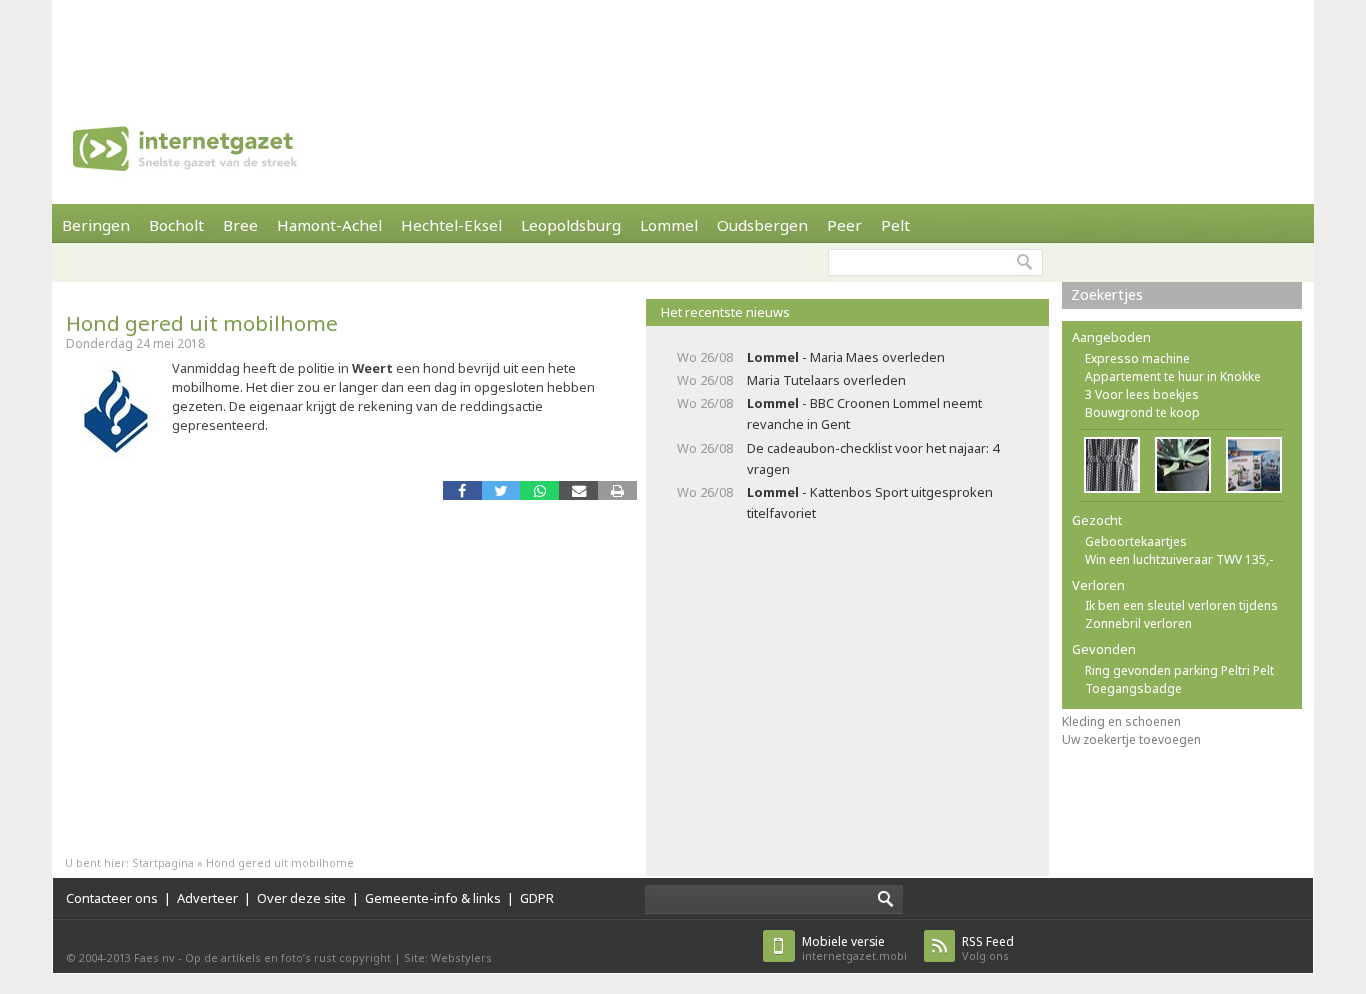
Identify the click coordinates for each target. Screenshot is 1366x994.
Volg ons (988, 948)
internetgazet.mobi (854, 948)
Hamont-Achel (329, 225)
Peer (844, 225)
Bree (240, 225)
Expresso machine (1137, 358)
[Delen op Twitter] (501, 490)
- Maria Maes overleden (846, 357)
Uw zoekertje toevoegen (1131, 739)
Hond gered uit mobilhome (202, 323)
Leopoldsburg (571, 225)
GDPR (537, 898)
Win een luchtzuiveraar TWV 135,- (1179, 559)
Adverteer (207, 898)
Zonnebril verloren (1138, 623)
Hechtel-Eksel (451, 225)
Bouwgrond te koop (1142, 412)
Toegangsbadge (1133, 688)
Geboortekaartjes (1136, 541)
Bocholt (176, 225)
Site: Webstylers (448, 957)
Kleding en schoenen (1121, 721)
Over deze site (301, 898)
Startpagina (163, 862)
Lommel (669, 225)
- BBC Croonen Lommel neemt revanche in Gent (864, 413)
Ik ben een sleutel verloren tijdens (1181, 605)
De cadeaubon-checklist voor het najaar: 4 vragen (873, 458)
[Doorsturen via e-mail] (578, 490)
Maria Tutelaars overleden (826, 380)
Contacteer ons (112, 898)
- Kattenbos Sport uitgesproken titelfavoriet (870, 502)
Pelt (895, 225)
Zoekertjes (1107, 294)
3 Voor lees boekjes (1142, 394)
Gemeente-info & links (433, 898)
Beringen (96, 225)
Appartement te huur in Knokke (1173, 376)
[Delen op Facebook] (462, 490)
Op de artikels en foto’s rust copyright (288, 957)
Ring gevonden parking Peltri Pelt (1179, 670)
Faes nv (154, 957)
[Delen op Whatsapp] (539, 490)
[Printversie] (617, 490)
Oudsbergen (762, 225)
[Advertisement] (683, 45)
